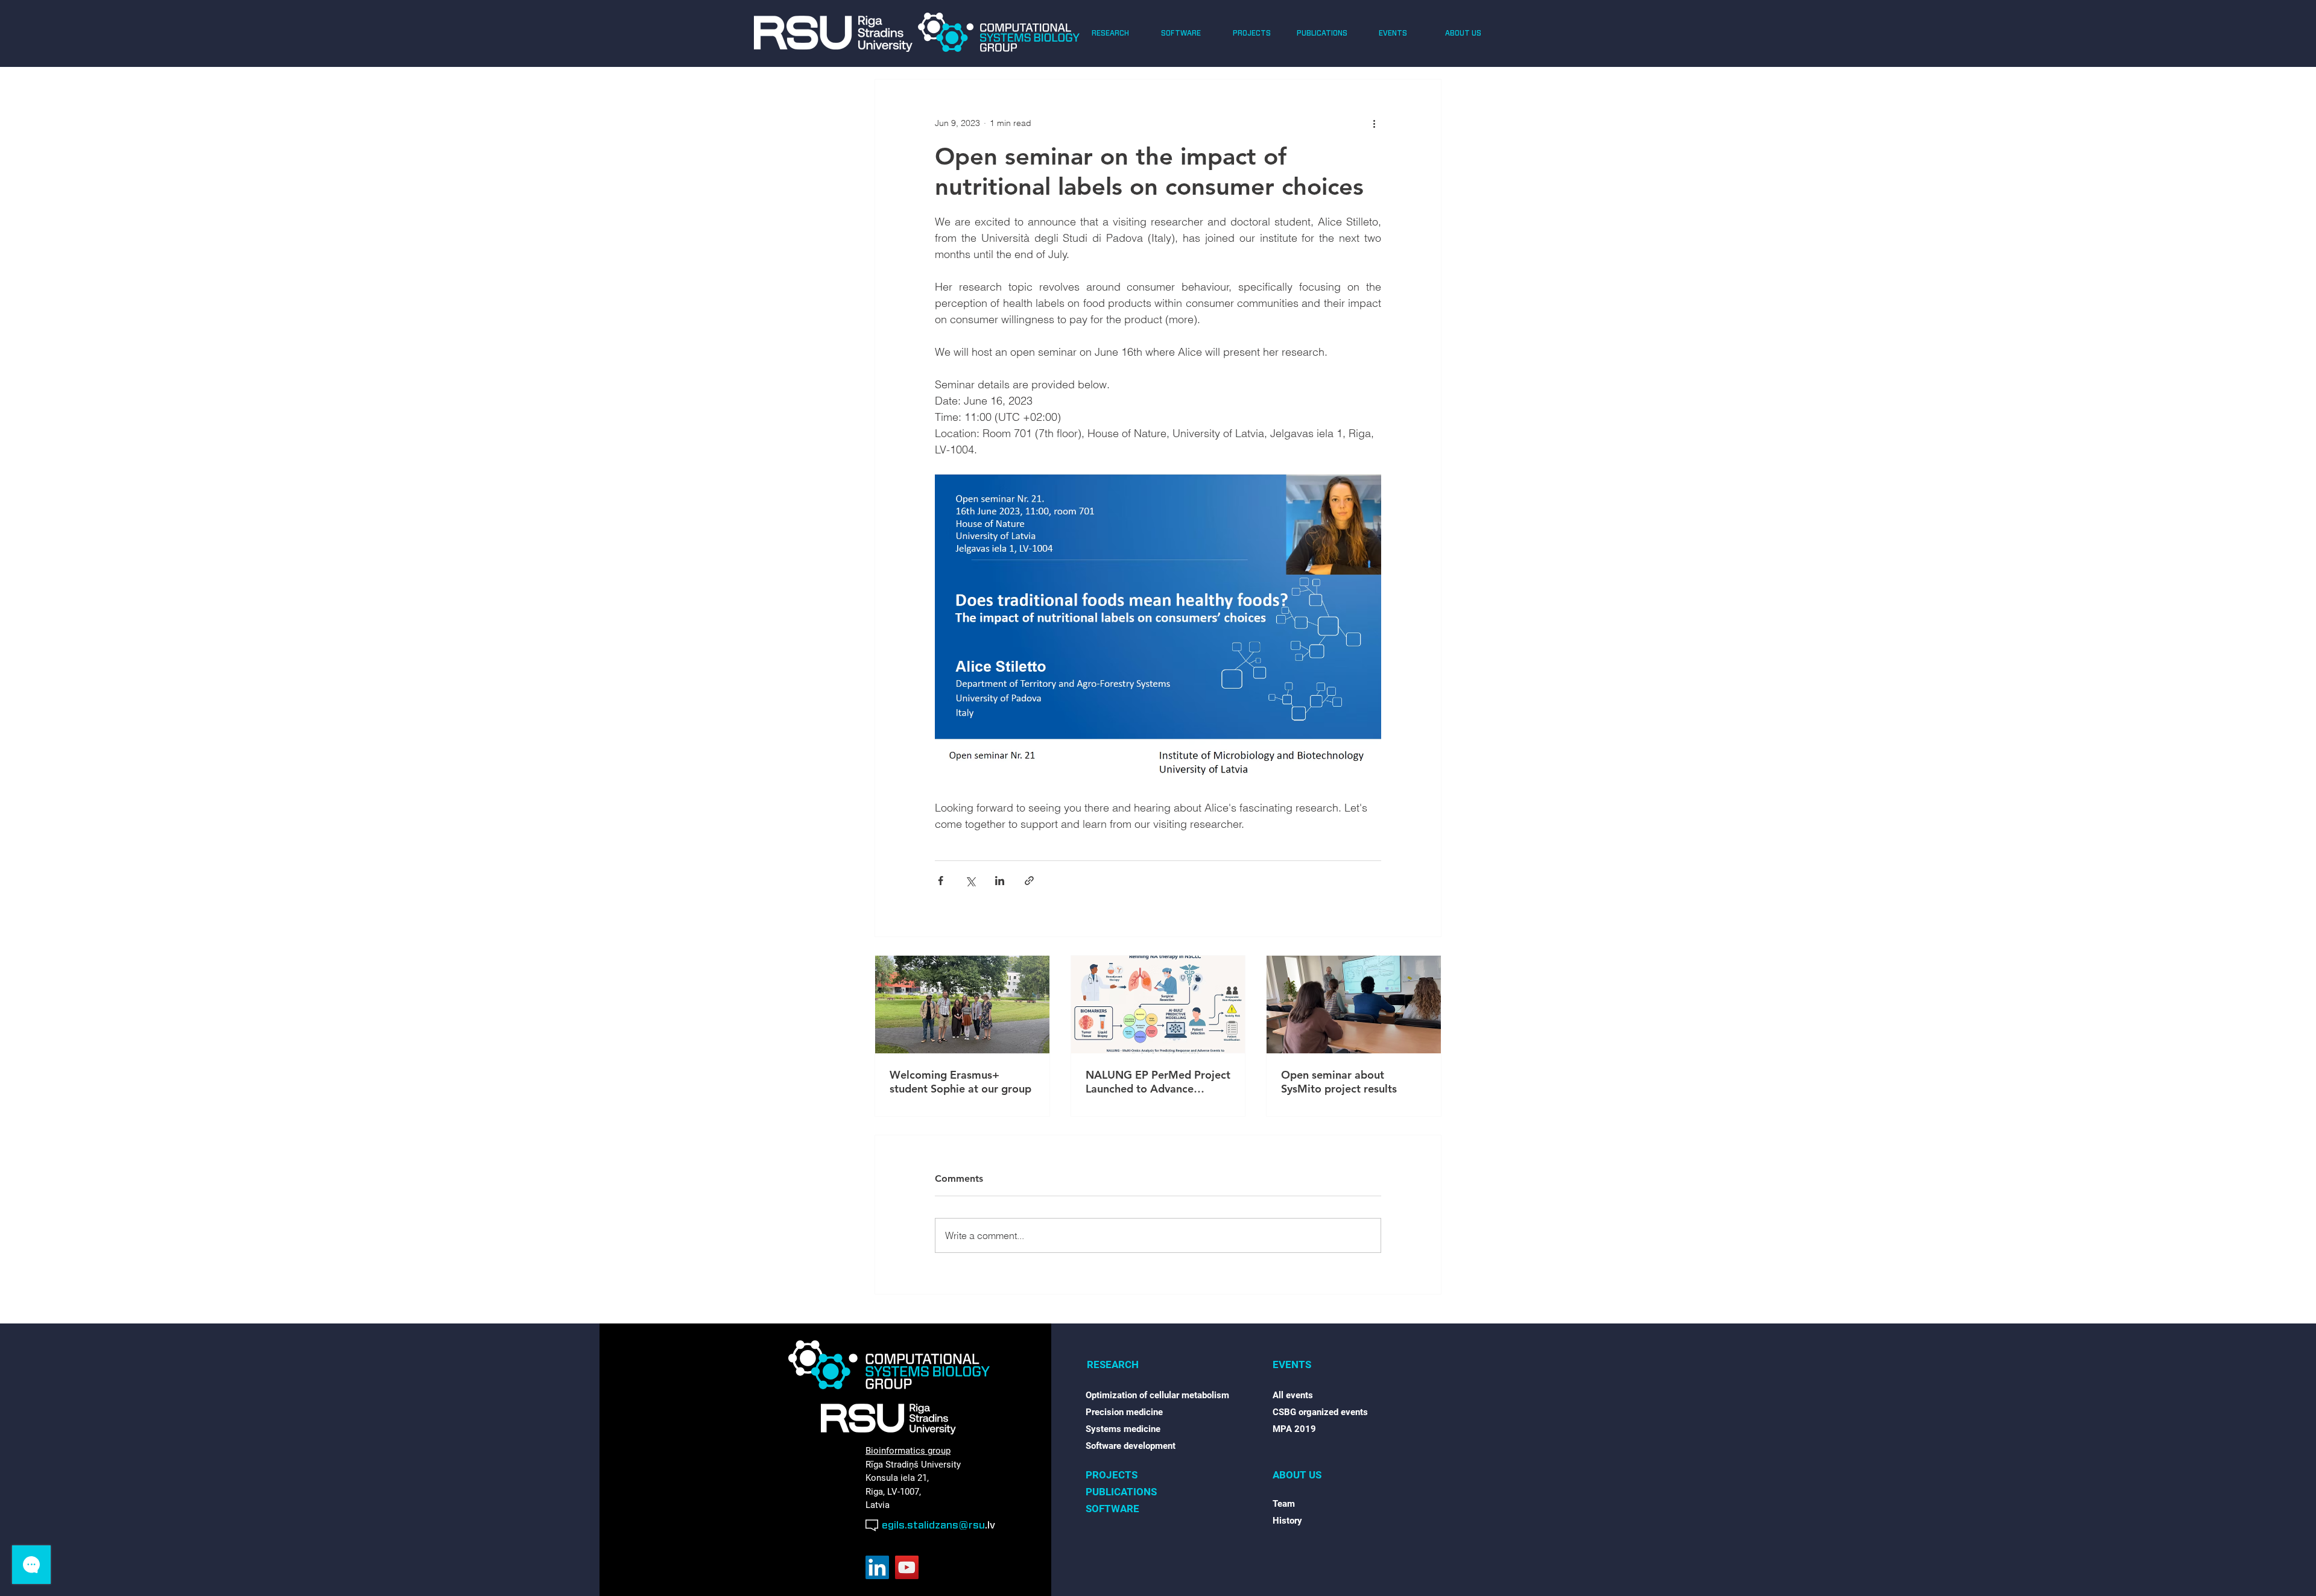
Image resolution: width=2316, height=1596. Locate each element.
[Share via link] (1029, 881)
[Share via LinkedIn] (1000, 881)
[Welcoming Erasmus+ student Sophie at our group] (962, 1005)
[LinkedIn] (877, 1567)
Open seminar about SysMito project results (1339, 1082)
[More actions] (1374, 123)
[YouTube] (907, 1567)
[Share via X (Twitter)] (970, 881)
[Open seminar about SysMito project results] (1354, 1005)
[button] (1110, 33)
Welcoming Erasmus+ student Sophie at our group (960, 1082)
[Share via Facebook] (941, 881)
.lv (990, 1525)
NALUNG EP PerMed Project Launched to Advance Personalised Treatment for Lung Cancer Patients (1158, 1082)
